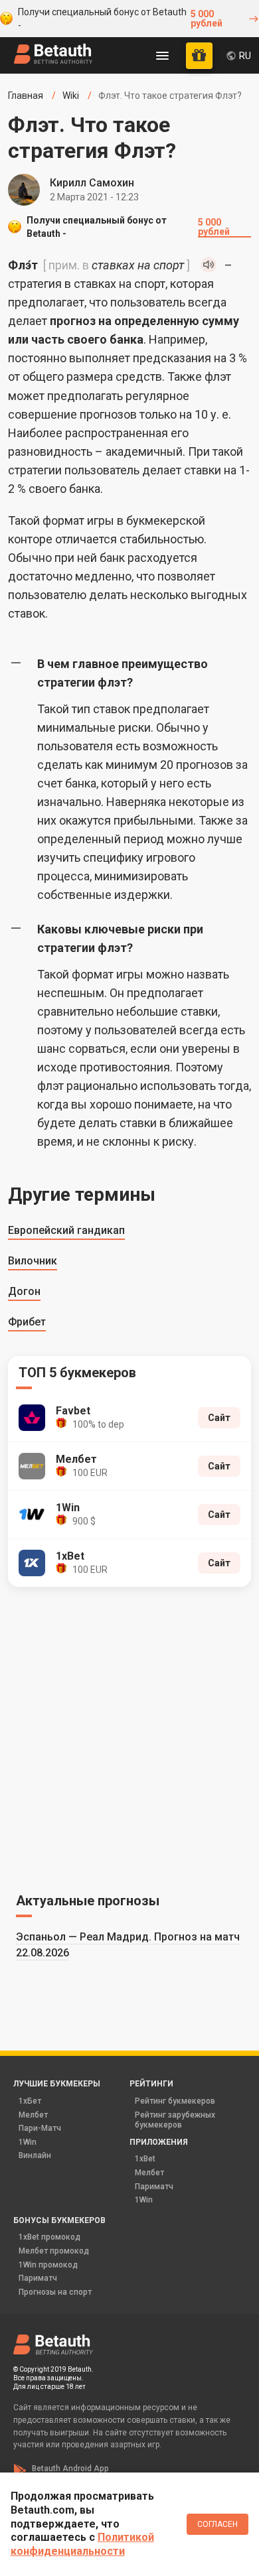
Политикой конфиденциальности (82, 2544)
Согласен (217, 2524)
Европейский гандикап (66, 1230)
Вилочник (33, 1261)
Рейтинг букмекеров (175, 2101)
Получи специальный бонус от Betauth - (120, 19)
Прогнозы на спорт (55, 2292)
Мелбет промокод (54, 2251)
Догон (24, 1291)
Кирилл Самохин (92, 183)
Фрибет (27, 1322)
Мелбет (33, 2115)
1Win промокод (48, 2265)
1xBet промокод (49, 2237)
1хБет (30, 2101)
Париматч (154, 2187)
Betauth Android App (70, 2469)
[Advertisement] (129, 1737)
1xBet (145, 2159)
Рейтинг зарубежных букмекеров (175, 2120)
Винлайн (35, 2155)
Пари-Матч (40, 2128)
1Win (28, 2142)
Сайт (219, 1418)
